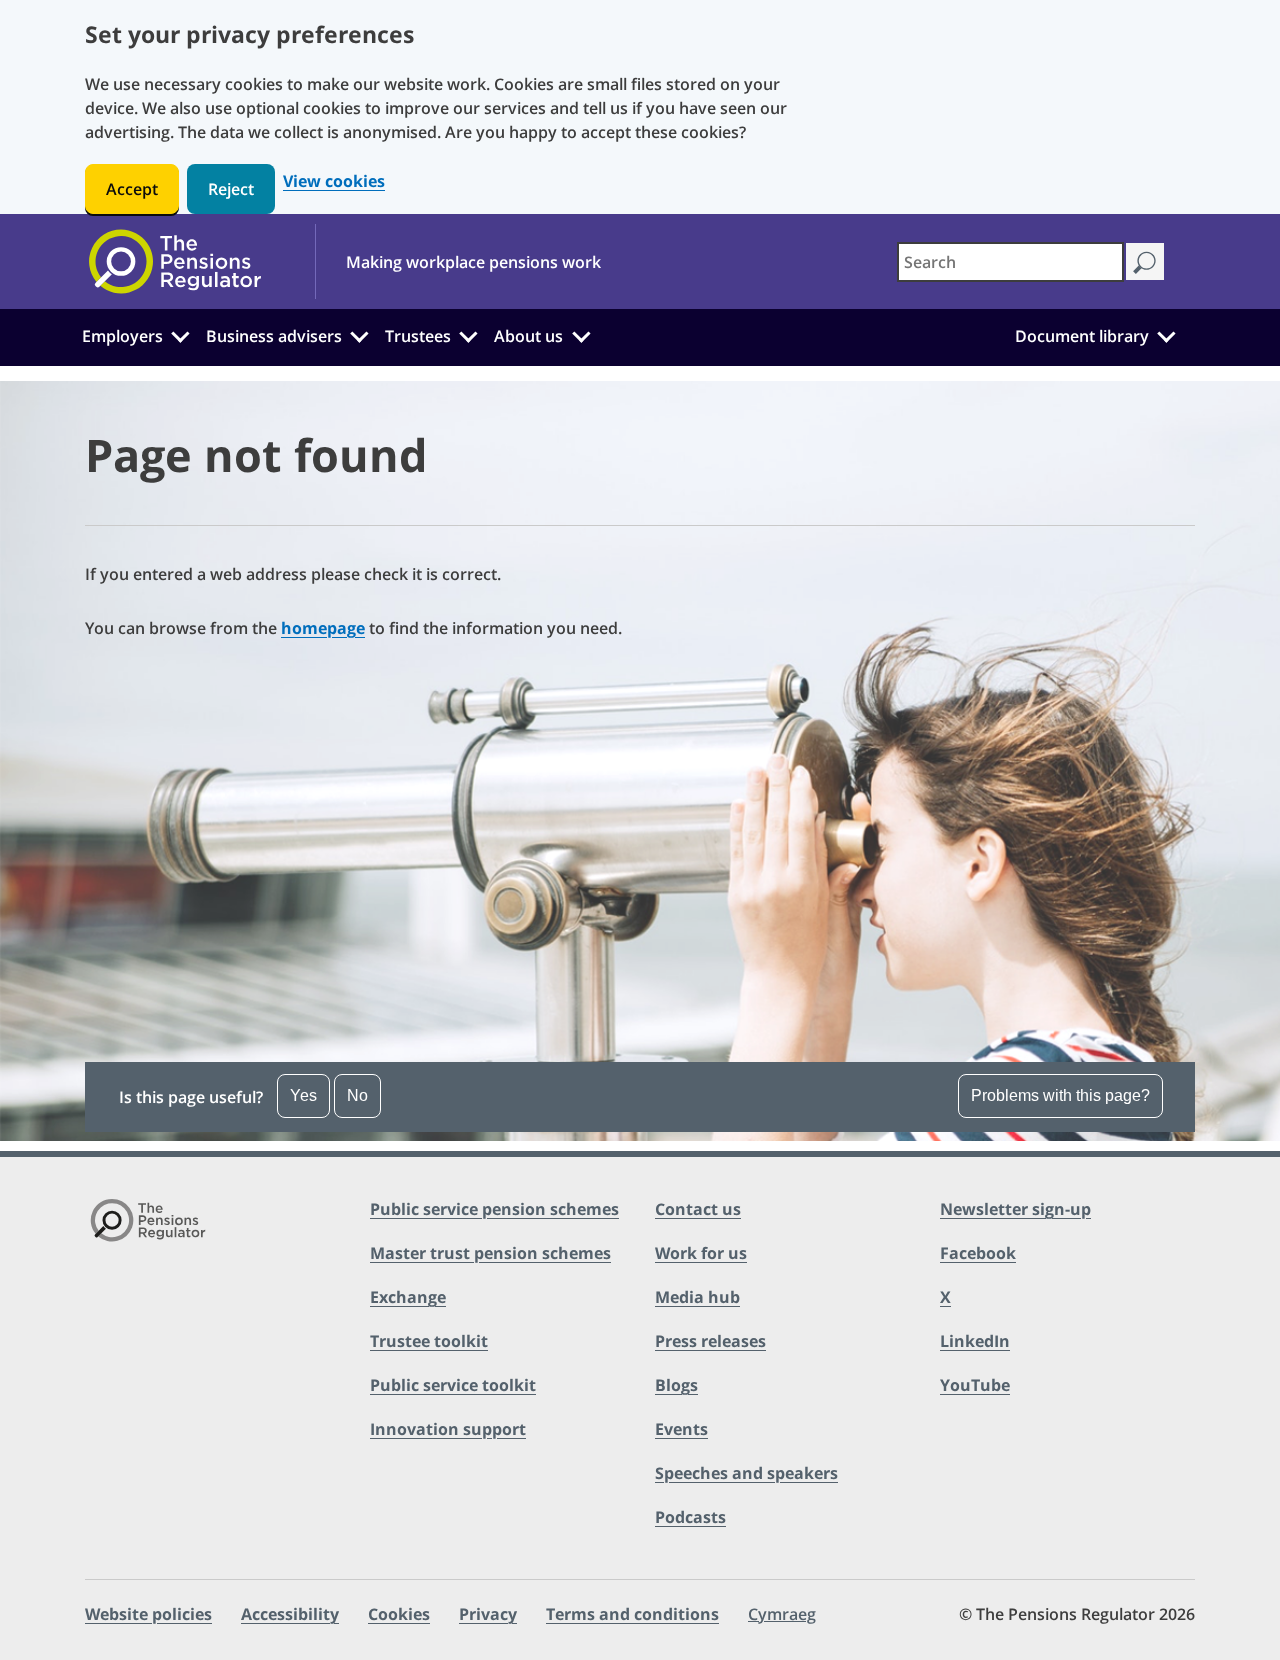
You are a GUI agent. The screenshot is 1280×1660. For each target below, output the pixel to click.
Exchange (408, 1297)
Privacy (488, 1614)
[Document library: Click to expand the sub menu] (1166, 334)
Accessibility (290, 1614)
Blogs (676, 1385)
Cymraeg (782, 1614)
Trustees (418, 336)
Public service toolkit (453, 1385)
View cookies (334, 181)
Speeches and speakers (746, 1473)
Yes (303, 1095)
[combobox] (1010, 262)
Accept (132, 189)
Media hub (697, 1297)
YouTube (975, 1385)
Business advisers (274, 336)
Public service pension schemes (494, 1209)
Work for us (701, 1253)
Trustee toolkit (429, 1341)
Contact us (698, 1209)
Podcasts (690, 1517)
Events (681, 1429)
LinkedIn (975, 1341)
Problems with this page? (1060, 1095)
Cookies (399, 1614)
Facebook (978, 1253)
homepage (323, 628)
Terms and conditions (632, 1614)
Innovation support (448, 1429)
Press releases (710, 1341)
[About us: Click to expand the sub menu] (581, 334)
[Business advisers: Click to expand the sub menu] (360, 334)
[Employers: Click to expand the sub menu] (180, 334)
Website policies (148, 1614)
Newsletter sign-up (1015, 1209)
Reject (231, 189)
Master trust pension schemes (490, 1253)
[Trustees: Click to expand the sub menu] (469, 334)
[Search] (1144, 261)
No (357, 1095)
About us (528, 336)
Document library (1082, 336)
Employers (122, 336)
